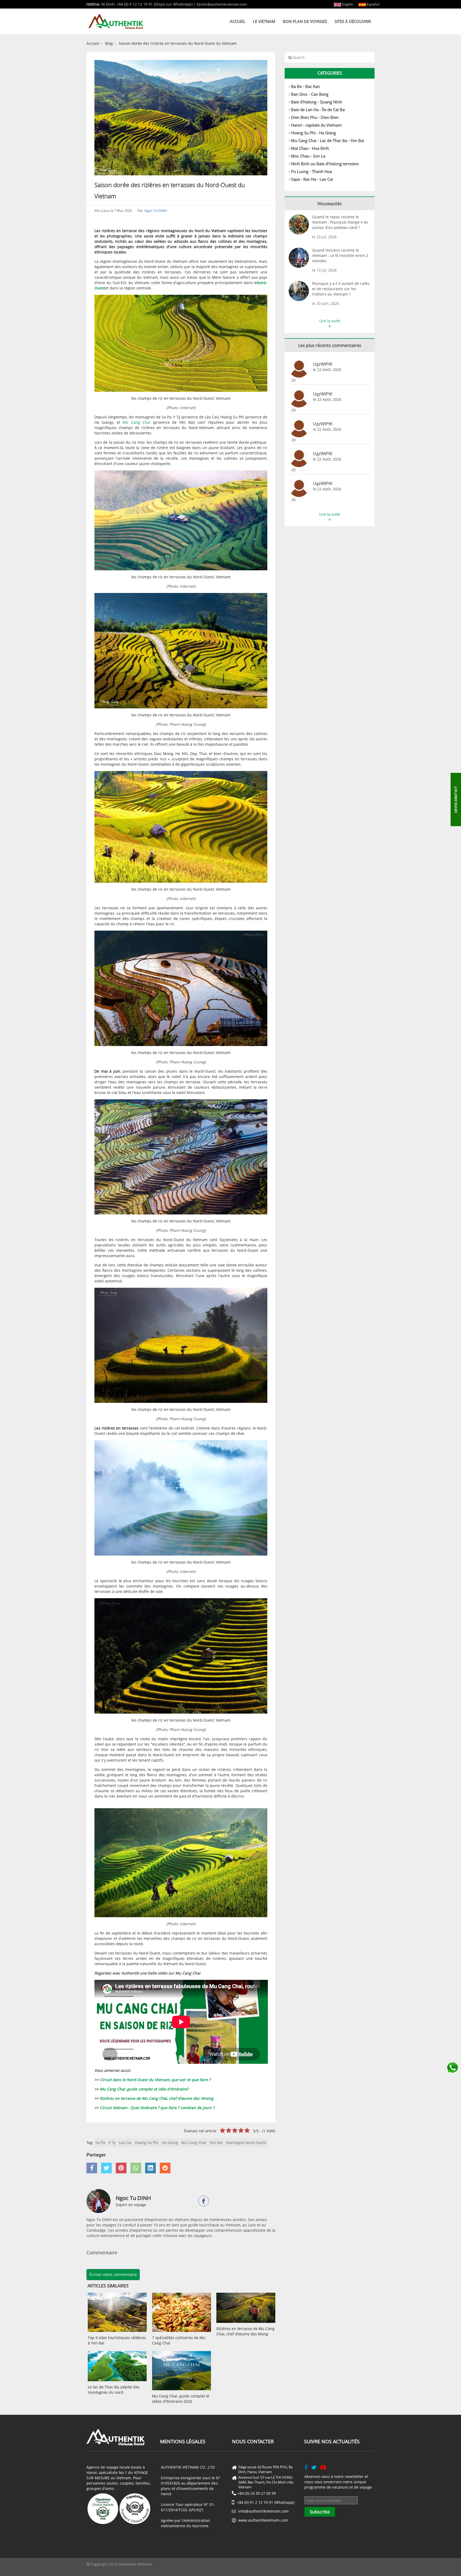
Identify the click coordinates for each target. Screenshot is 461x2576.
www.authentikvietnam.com (263, 2520)
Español (373, 4)
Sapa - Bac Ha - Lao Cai (312, 179)
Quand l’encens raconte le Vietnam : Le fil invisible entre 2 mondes (340, 255)
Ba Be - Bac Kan (305, 86)
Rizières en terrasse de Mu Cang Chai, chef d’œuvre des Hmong (156, 2098)
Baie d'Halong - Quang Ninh (317, 102)
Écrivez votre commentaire (113, 2274)
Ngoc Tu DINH (156, 211)
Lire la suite (330, 321)
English (347, 4)
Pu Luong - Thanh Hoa (311, 171)
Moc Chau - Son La (308, 156)
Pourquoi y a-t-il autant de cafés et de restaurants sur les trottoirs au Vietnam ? (341, 289)
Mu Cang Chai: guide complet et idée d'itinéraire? (144, 2089)
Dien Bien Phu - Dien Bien (315, 117)
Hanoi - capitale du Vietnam (316, 125)
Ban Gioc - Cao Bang (310, 94)
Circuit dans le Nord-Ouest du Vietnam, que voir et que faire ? (155, 2080)
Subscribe (320, 2512)
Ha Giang (170, 2143)
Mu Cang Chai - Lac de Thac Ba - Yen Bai (328, 140)
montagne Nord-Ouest (246, 2143)
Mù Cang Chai (136, 422)
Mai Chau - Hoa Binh (310, 148)
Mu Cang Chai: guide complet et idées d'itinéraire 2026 (181, 2399)
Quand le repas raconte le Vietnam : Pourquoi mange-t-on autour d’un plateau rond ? (340, 222)
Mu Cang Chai (194, 2143)
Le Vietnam (264, 21)
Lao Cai (125, 2143)
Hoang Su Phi (147, 2143)
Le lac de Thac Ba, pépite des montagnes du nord (114, 2390)
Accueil (238, 21)
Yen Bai (216, 2143)
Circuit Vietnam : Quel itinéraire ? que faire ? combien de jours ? (157, 2108)
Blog (109, 43)
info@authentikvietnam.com (224, 4)
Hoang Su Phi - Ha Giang (313, 133)
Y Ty (112, 2143)
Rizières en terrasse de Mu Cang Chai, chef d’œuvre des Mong (245, 2331)
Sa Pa (100, 2143)
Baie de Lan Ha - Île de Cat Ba (318, 110)
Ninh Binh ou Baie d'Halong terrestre (325, 164)
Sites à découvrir (353, 21)
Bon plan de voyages (305, 21)
